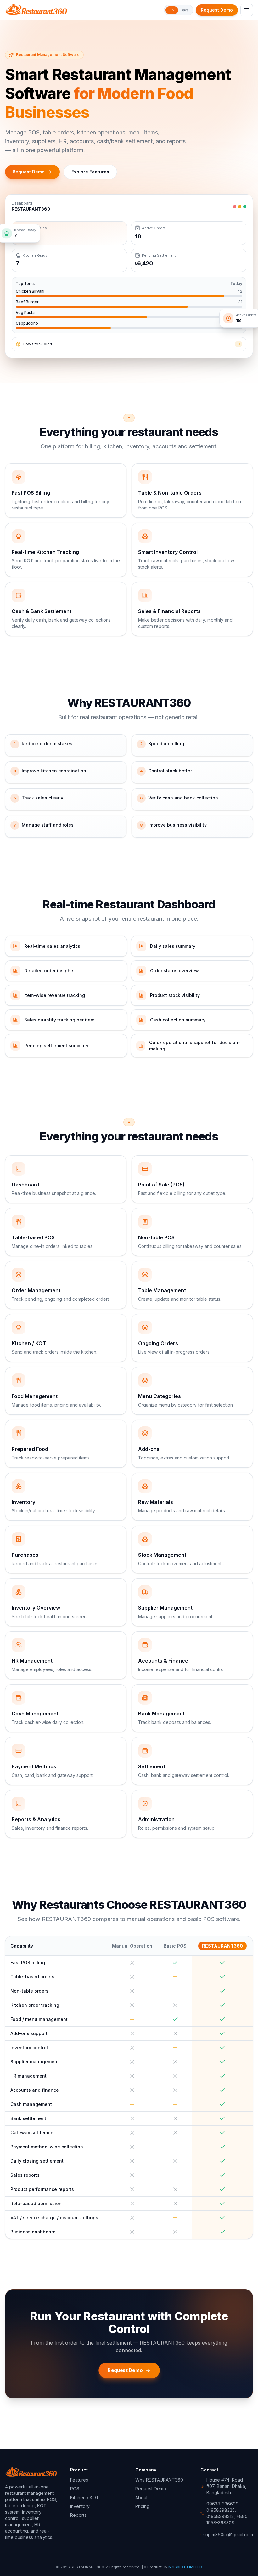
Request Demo (217, 10)
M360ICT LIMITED (185, 2567)
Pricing (142, 2506)
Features (79, 2480)
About (141, 2497)
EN (172, 10)
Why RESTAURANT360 (159, 2480)
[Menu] (247, 10)
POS (75, 2489)
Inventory (80, 2506)
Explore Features (90, 172)
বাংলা (185, 10)
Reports (78, 2515)
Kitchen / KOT (85, 2497)
